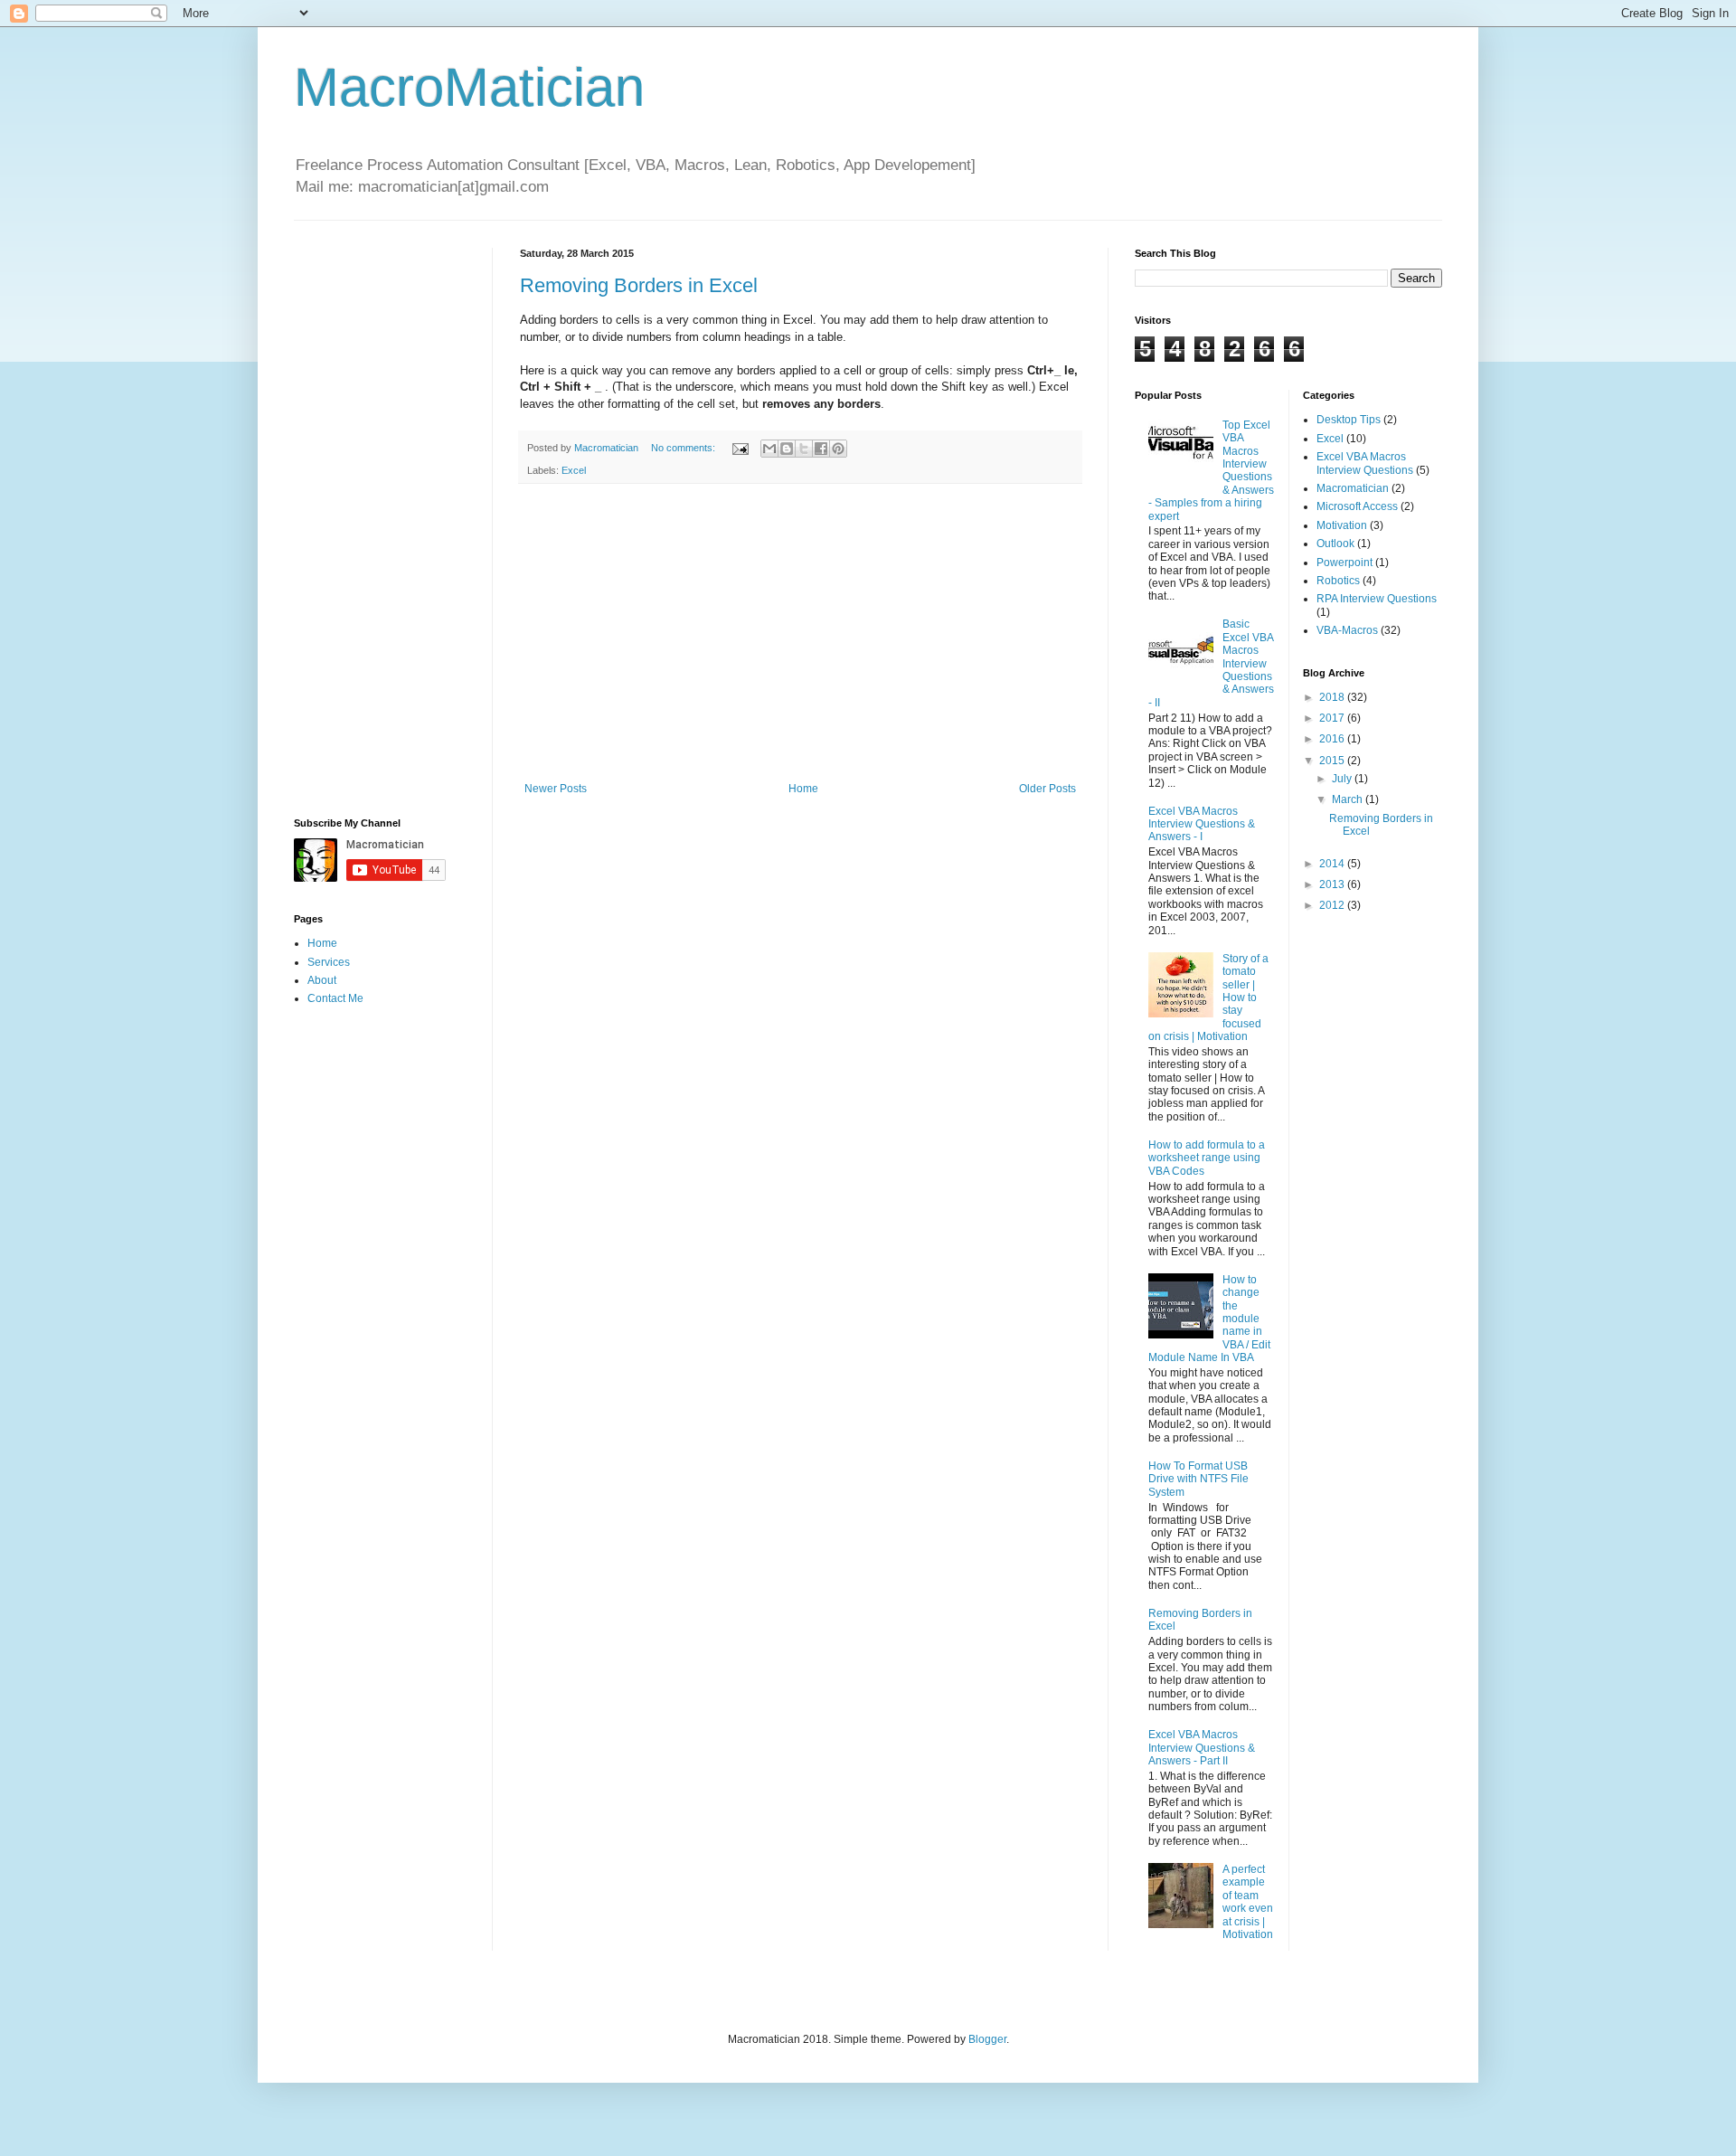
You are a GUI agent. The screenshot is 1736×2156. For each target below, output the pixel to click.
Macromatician (1353, 488)
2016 (1333, 739)
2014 (1333, 864)
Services (329, 962)
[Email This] (769, 449)
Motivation (1342, 525)
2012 (1333, 905)
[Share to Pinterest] (838, 449)
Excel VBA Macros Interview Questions (1365, 463)
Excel (574, 470)
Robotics (1338, 581)
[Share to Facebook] (821, 449)
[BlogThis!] (787, 449)
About (322, 980)
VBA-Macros (1347, 630)
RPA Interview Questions (1377, 599)
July (1343, 779)
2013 (1333, 884)
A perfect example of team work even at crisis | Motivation (1248, 1902)
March (1349, 799)
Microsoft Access (1357, 506)
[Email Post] (740, 448)
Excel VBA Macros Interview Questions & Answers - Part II (1202, 1748)
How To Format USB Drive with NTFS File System (1198, 1479)
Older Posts (1047, 789)
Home (803, 789)
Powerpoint (1344, 563)
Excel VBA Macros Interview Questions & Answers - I (1202, 824)
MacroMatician (469, 87)
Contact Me (335, 998)
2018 (1333, 697)
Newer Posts (556, 789)
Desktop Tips (1349, 420)
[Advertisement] (800, 633)
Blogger (987, 2039)
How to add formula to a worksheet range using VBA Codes (1207, 1158)
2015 (1333, 761)
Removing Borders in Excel (639, 285)
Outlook (1335, 544)
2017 (1333, 718)
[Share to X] (804, 449)
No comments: (684, 448)
